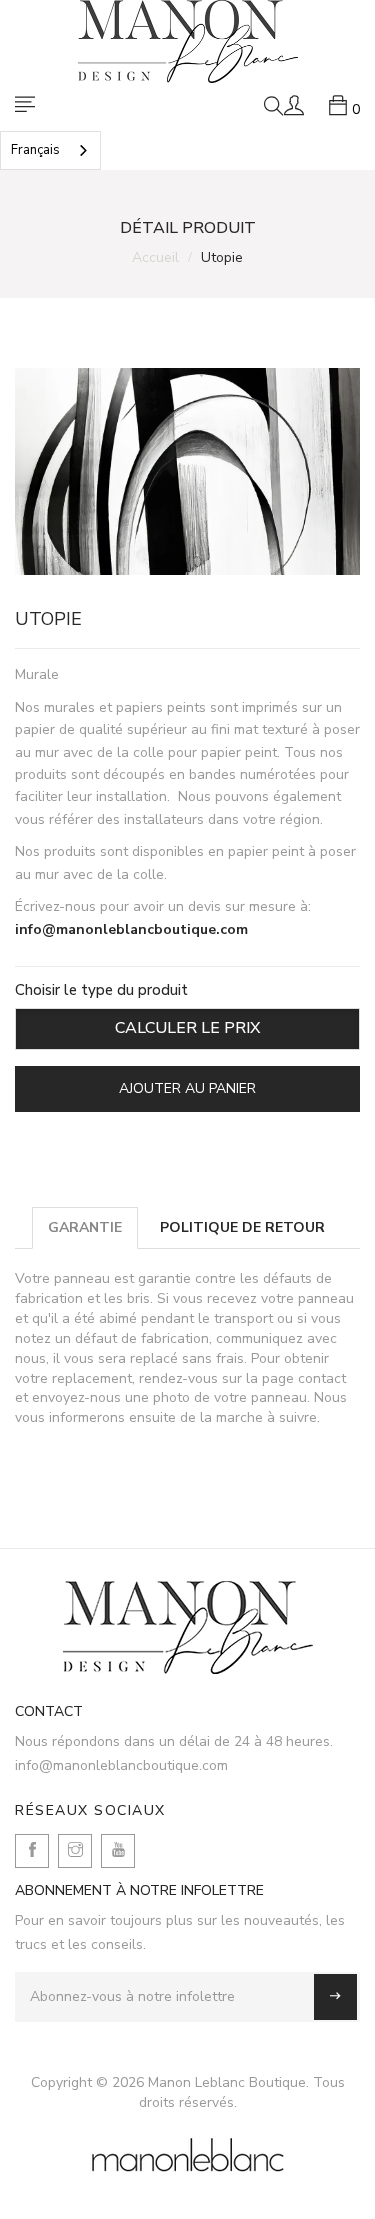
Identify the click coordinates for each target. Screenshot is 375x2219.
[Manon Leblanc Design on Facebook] (32, 1851)
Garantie (85, 1227)
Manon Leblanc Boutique (227, 2082)
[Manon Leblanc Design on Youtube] (118, 1851)
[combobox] (50, 150)
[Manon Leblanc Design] (187, 1627)
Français (35, 150)
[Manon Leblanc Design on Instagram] (75, 1851)
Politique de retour (242, 1227)
